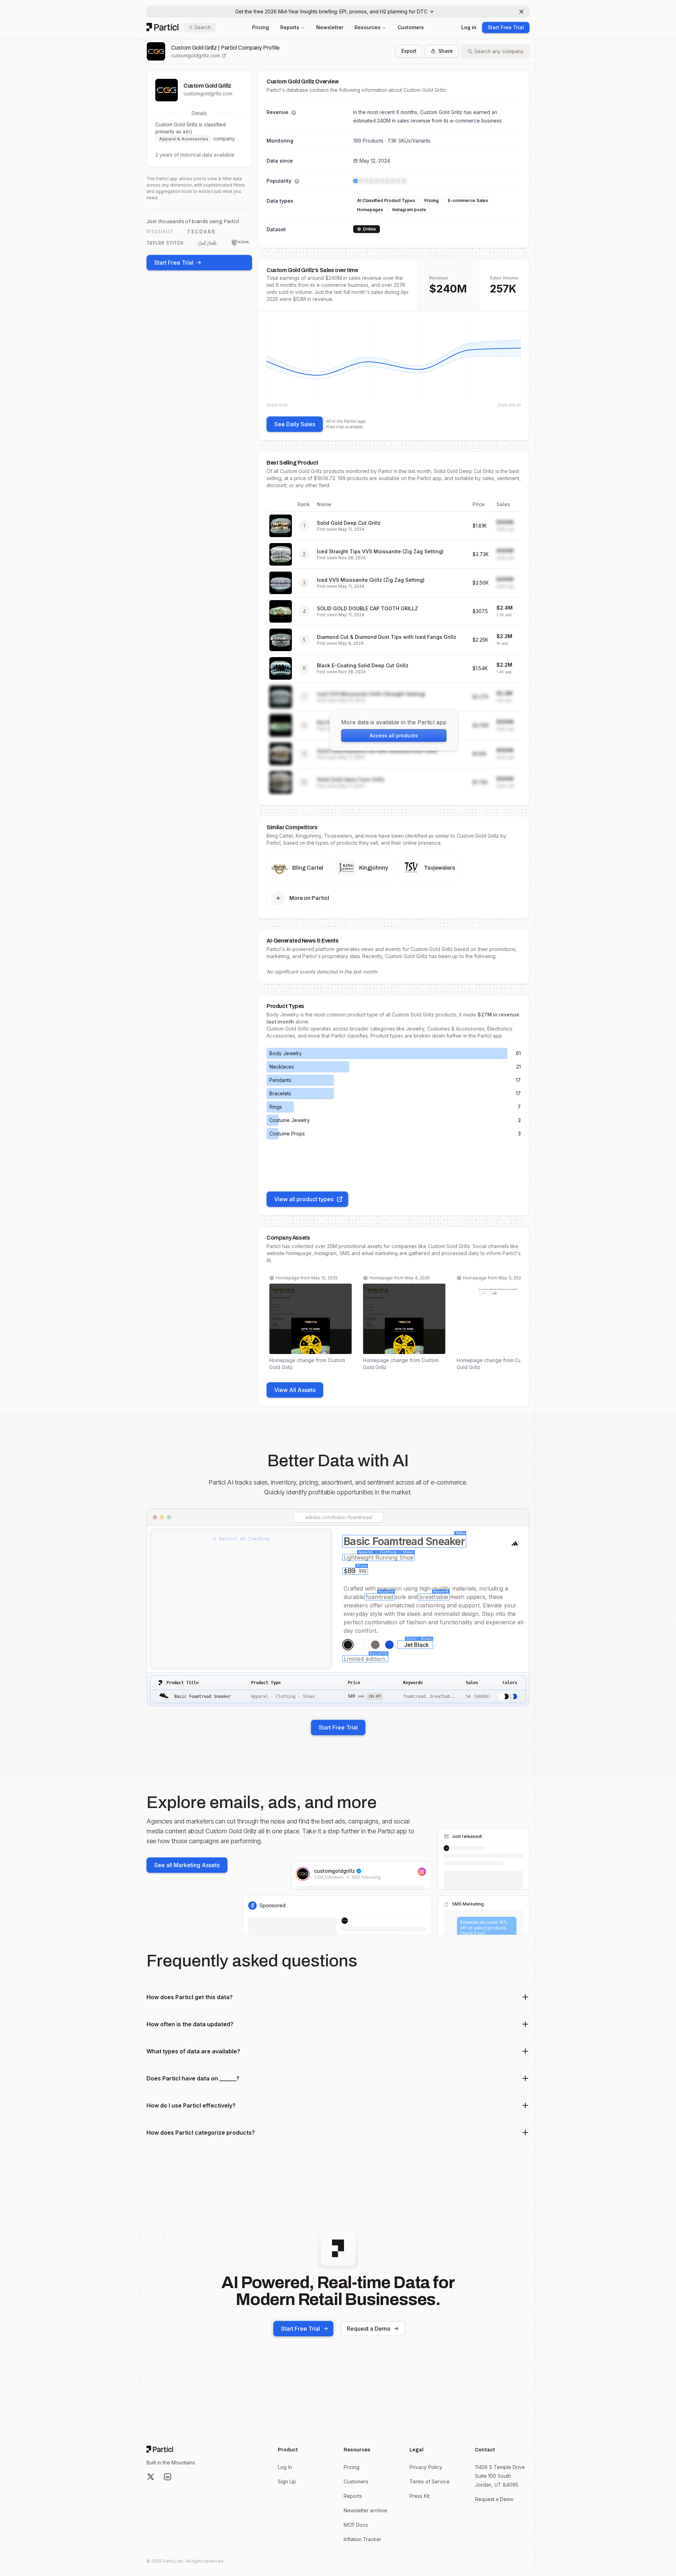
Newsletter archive (365, 2510)
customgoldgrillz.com (196, 55)
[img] (394, 364)
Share (446, 51)
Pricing (261, 27)
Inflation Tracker (362, 2539)
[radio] (348, 1645)
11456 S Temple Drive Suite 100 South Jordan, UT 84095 (500, 2476)
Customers (411, 27)
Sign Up (287, 2481)
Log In (285, 2467)
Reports (290, 27)
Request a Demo (369, 2329)
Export (409, 51)
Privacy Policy (426, 2467)
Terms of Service (430, 2481)
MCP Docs (356, 2525)
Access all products (394, 735)
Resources (368, 27)
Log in (469, 27)
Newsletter (330, 27)
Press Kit (420, 2496)
